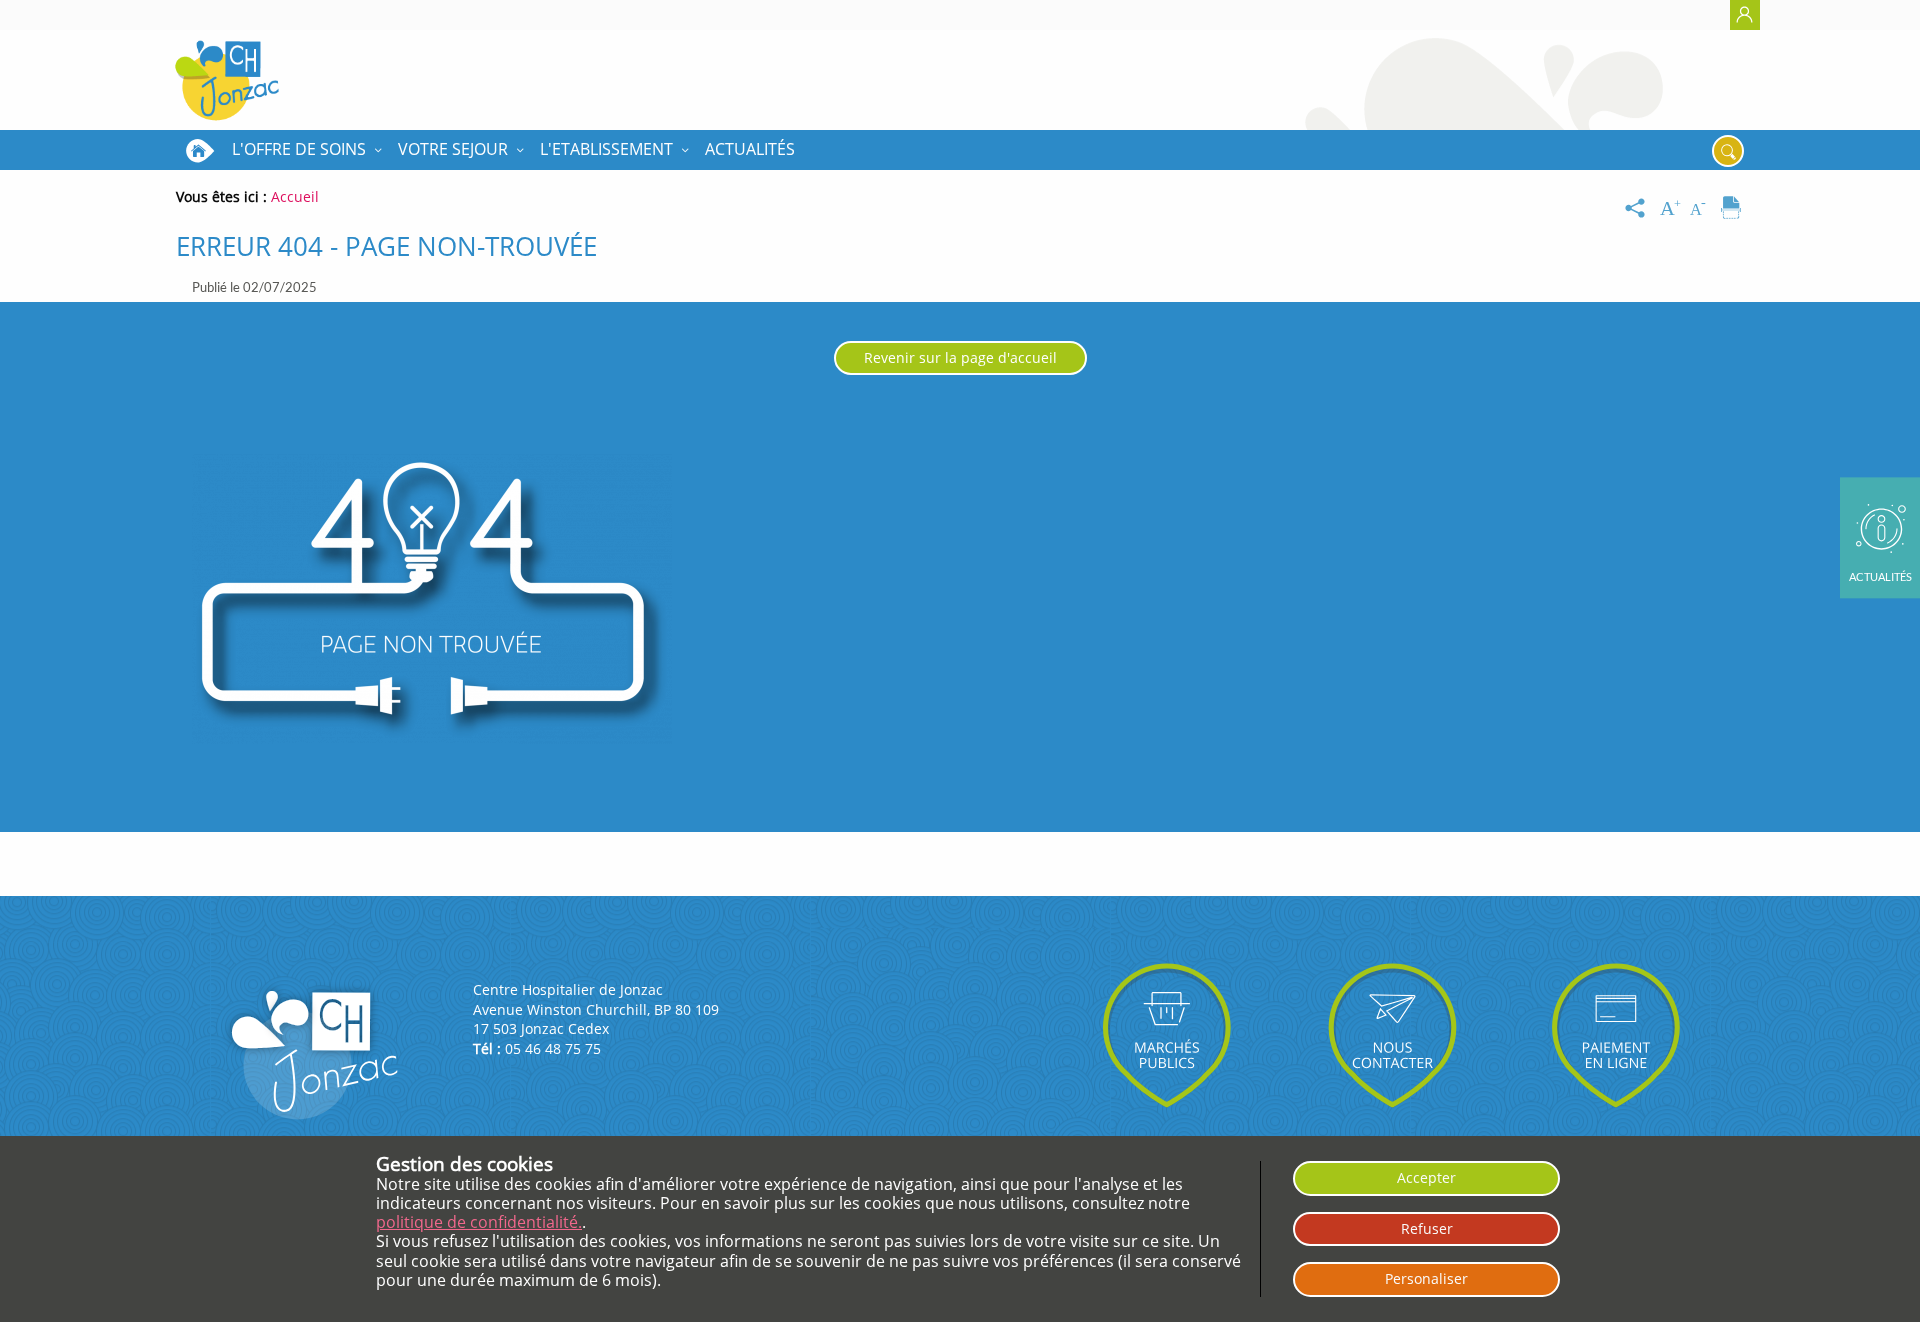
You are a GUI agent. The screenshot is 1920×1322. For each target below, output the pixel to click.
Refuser (1427, 1228)
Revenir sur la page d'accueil (960, 357)
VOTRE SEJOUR (453, 149)
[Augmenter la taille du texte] (1672, 209)
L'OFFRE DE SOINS (299, 149)
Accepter (1426, 1177)
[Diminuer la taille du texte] (1702, 209)
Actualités (750, 149)
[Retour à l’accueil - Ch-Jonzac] (226, 80)
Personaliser (1426, 1278)
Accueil (200, 150)
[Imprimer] (1731, 209)
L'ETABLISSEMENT (606, 149)
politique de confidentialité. (479, 1222)
